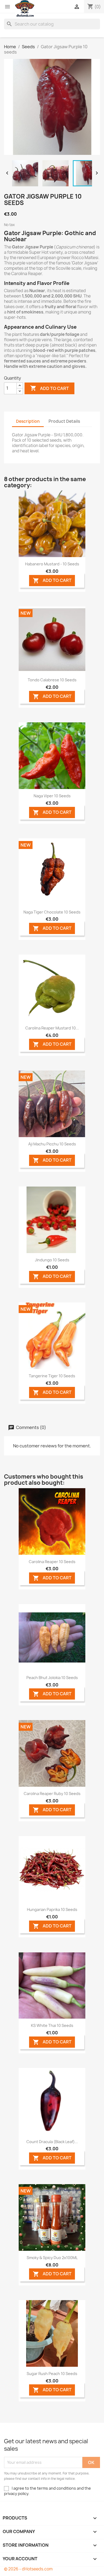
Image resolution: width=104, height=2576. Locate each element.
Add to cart (49, 388)
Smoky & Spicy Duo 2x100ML (52, 2258)
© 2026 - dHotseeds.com (28, 2569)
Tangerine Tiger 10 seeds (52, 1376)
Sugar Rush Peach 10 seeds (52, 2374)
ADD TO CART (52, 580)
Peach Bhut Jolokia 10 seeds (52, 1678)
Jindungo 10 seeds (52, 1260)
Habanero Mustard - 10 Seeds (52, 564)
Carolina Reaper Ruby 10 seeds (52, 1794)
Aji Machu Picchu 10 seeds (52, 1144)
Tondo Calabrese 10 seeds (52, 680)
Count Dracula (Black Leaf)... (52, 2142)
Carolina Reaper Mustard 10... (52, 1028)
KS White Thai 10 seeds (52, 2025)
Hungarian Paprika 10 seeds (52, 1909)
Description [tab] (28, 421)
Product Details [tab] (64, 421)
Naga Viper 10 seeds (52, 796)
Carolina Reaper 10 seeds (52, 1562)
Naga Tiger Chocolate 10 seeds (52, 912)
